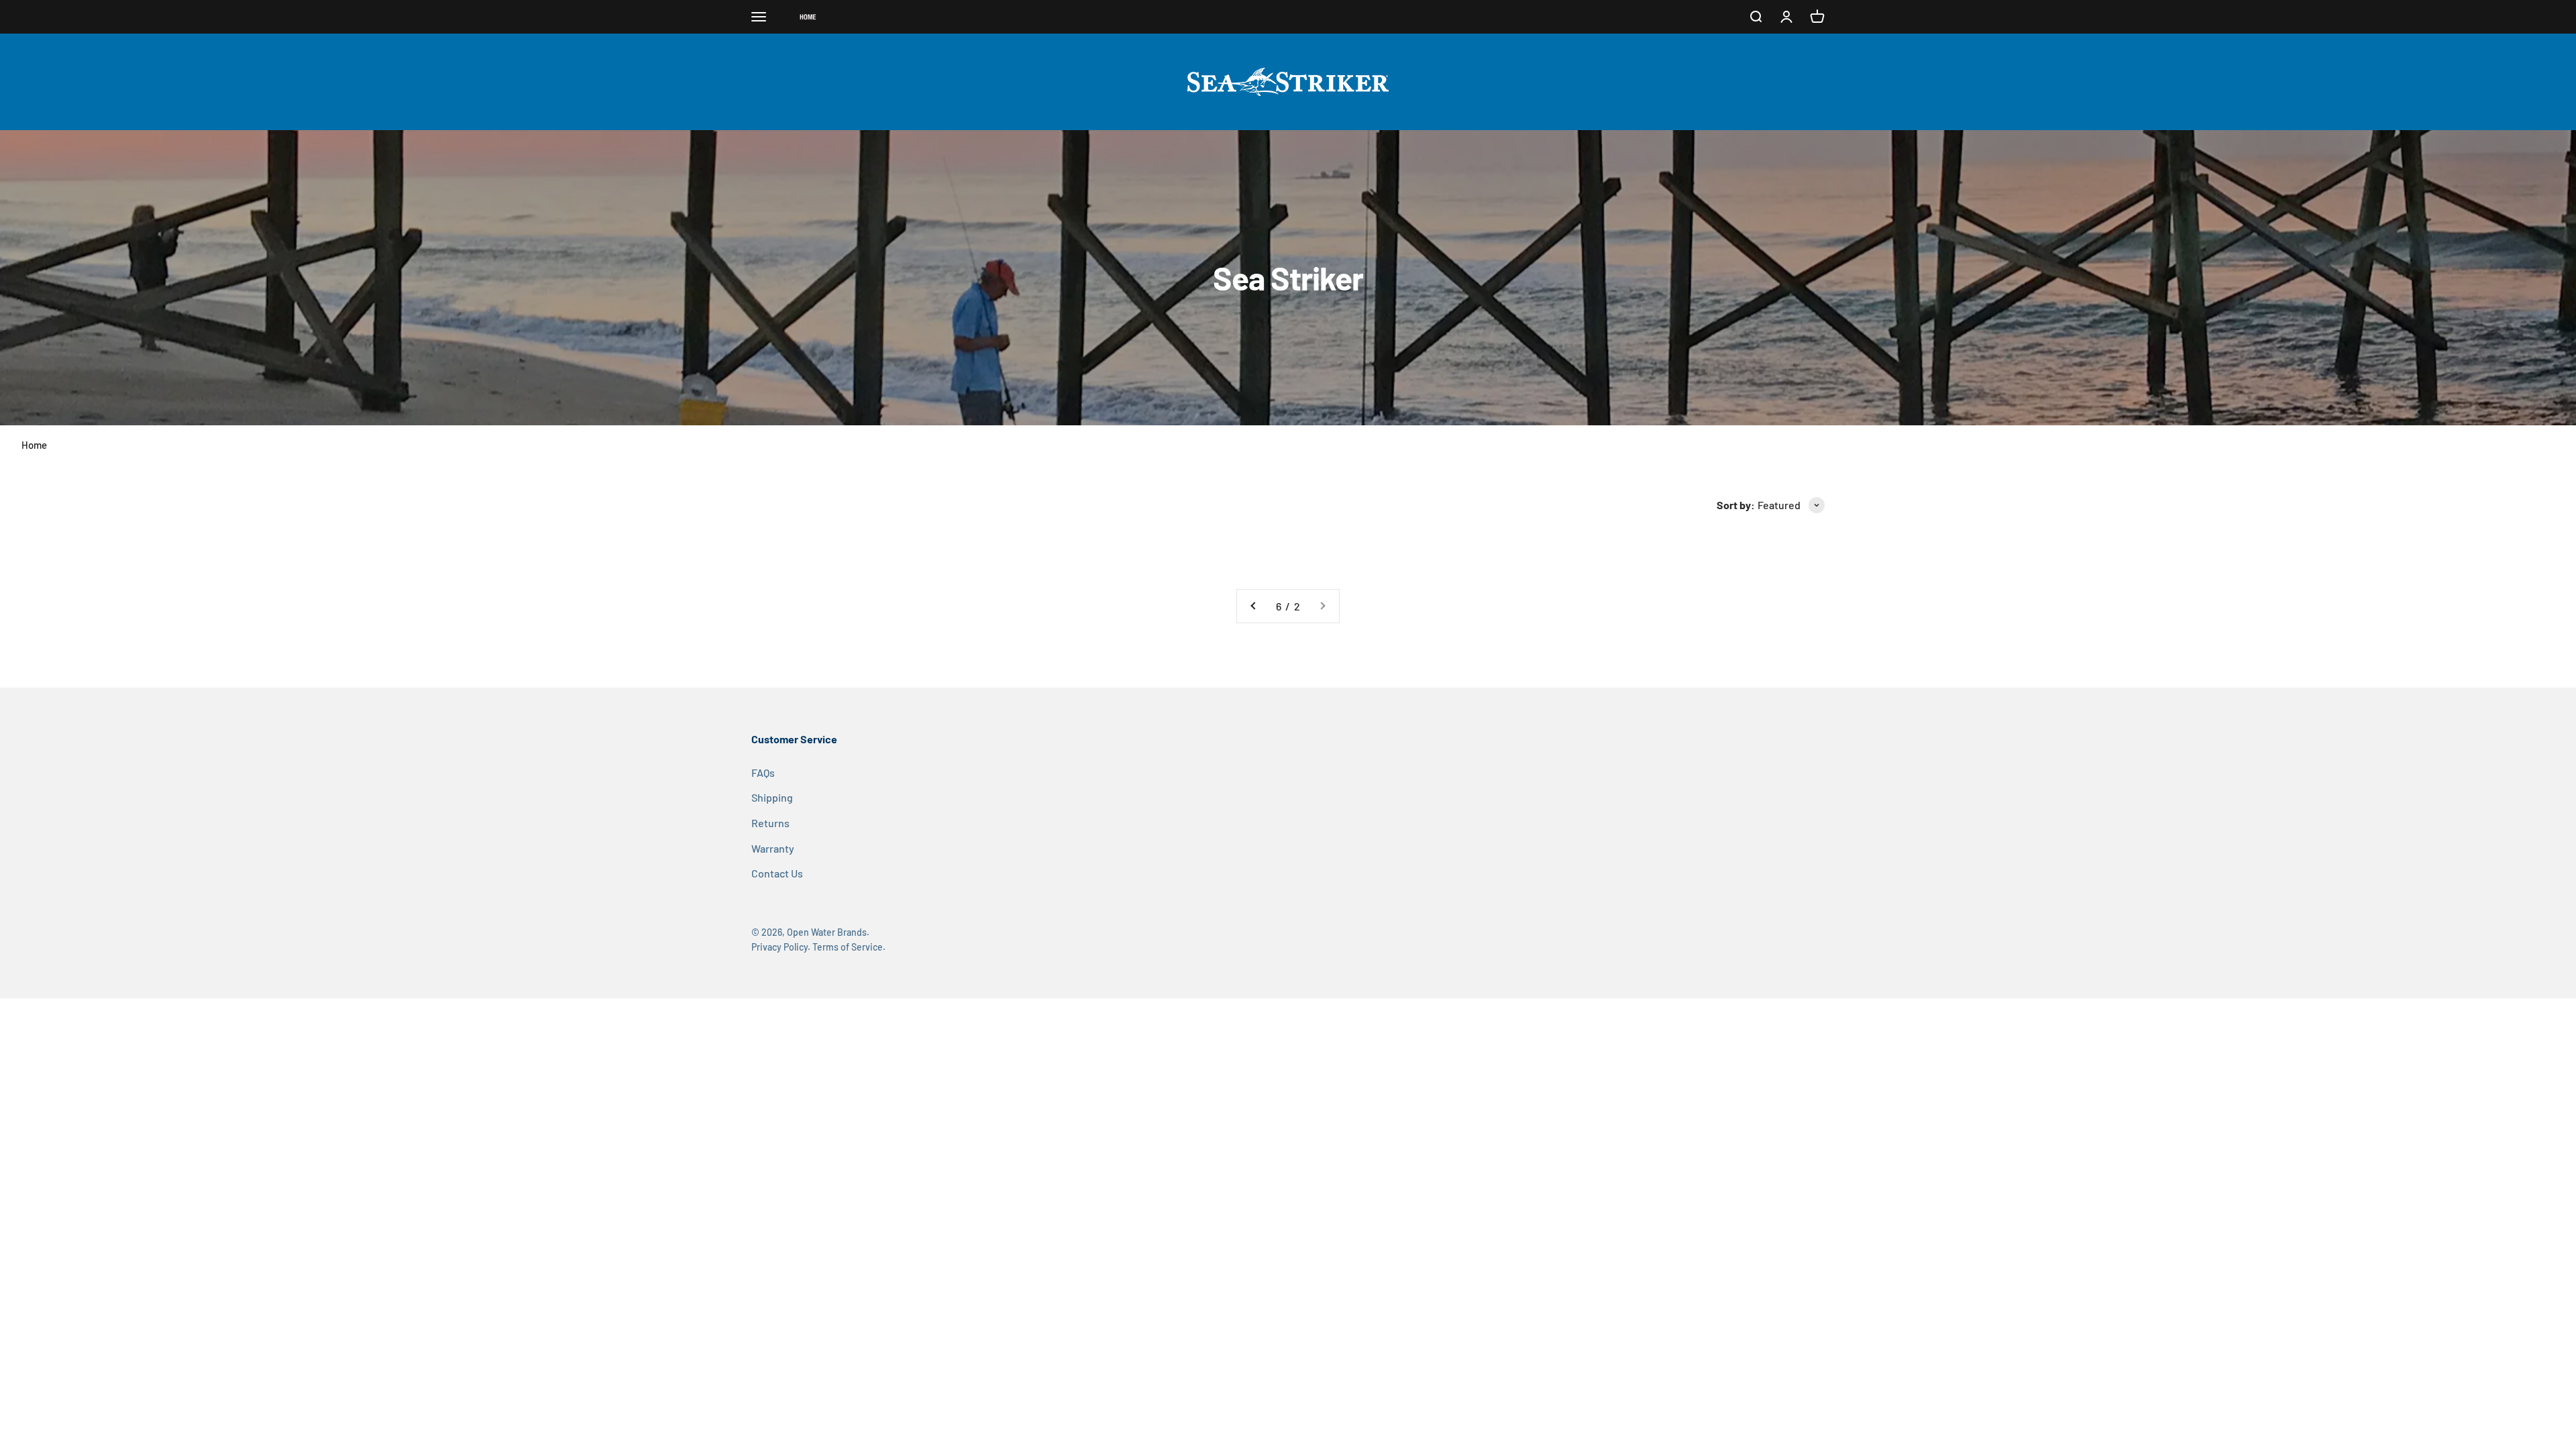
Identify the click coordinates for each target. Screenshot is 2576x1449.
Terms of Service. (849, 947)
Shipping (772, 797)
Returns (770, 823)
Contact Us (777, 873)
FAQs (763, 772)
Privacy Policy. (781, 947)
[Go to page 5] (1254, 606)
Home (34, 445)
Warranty (773, 848)
